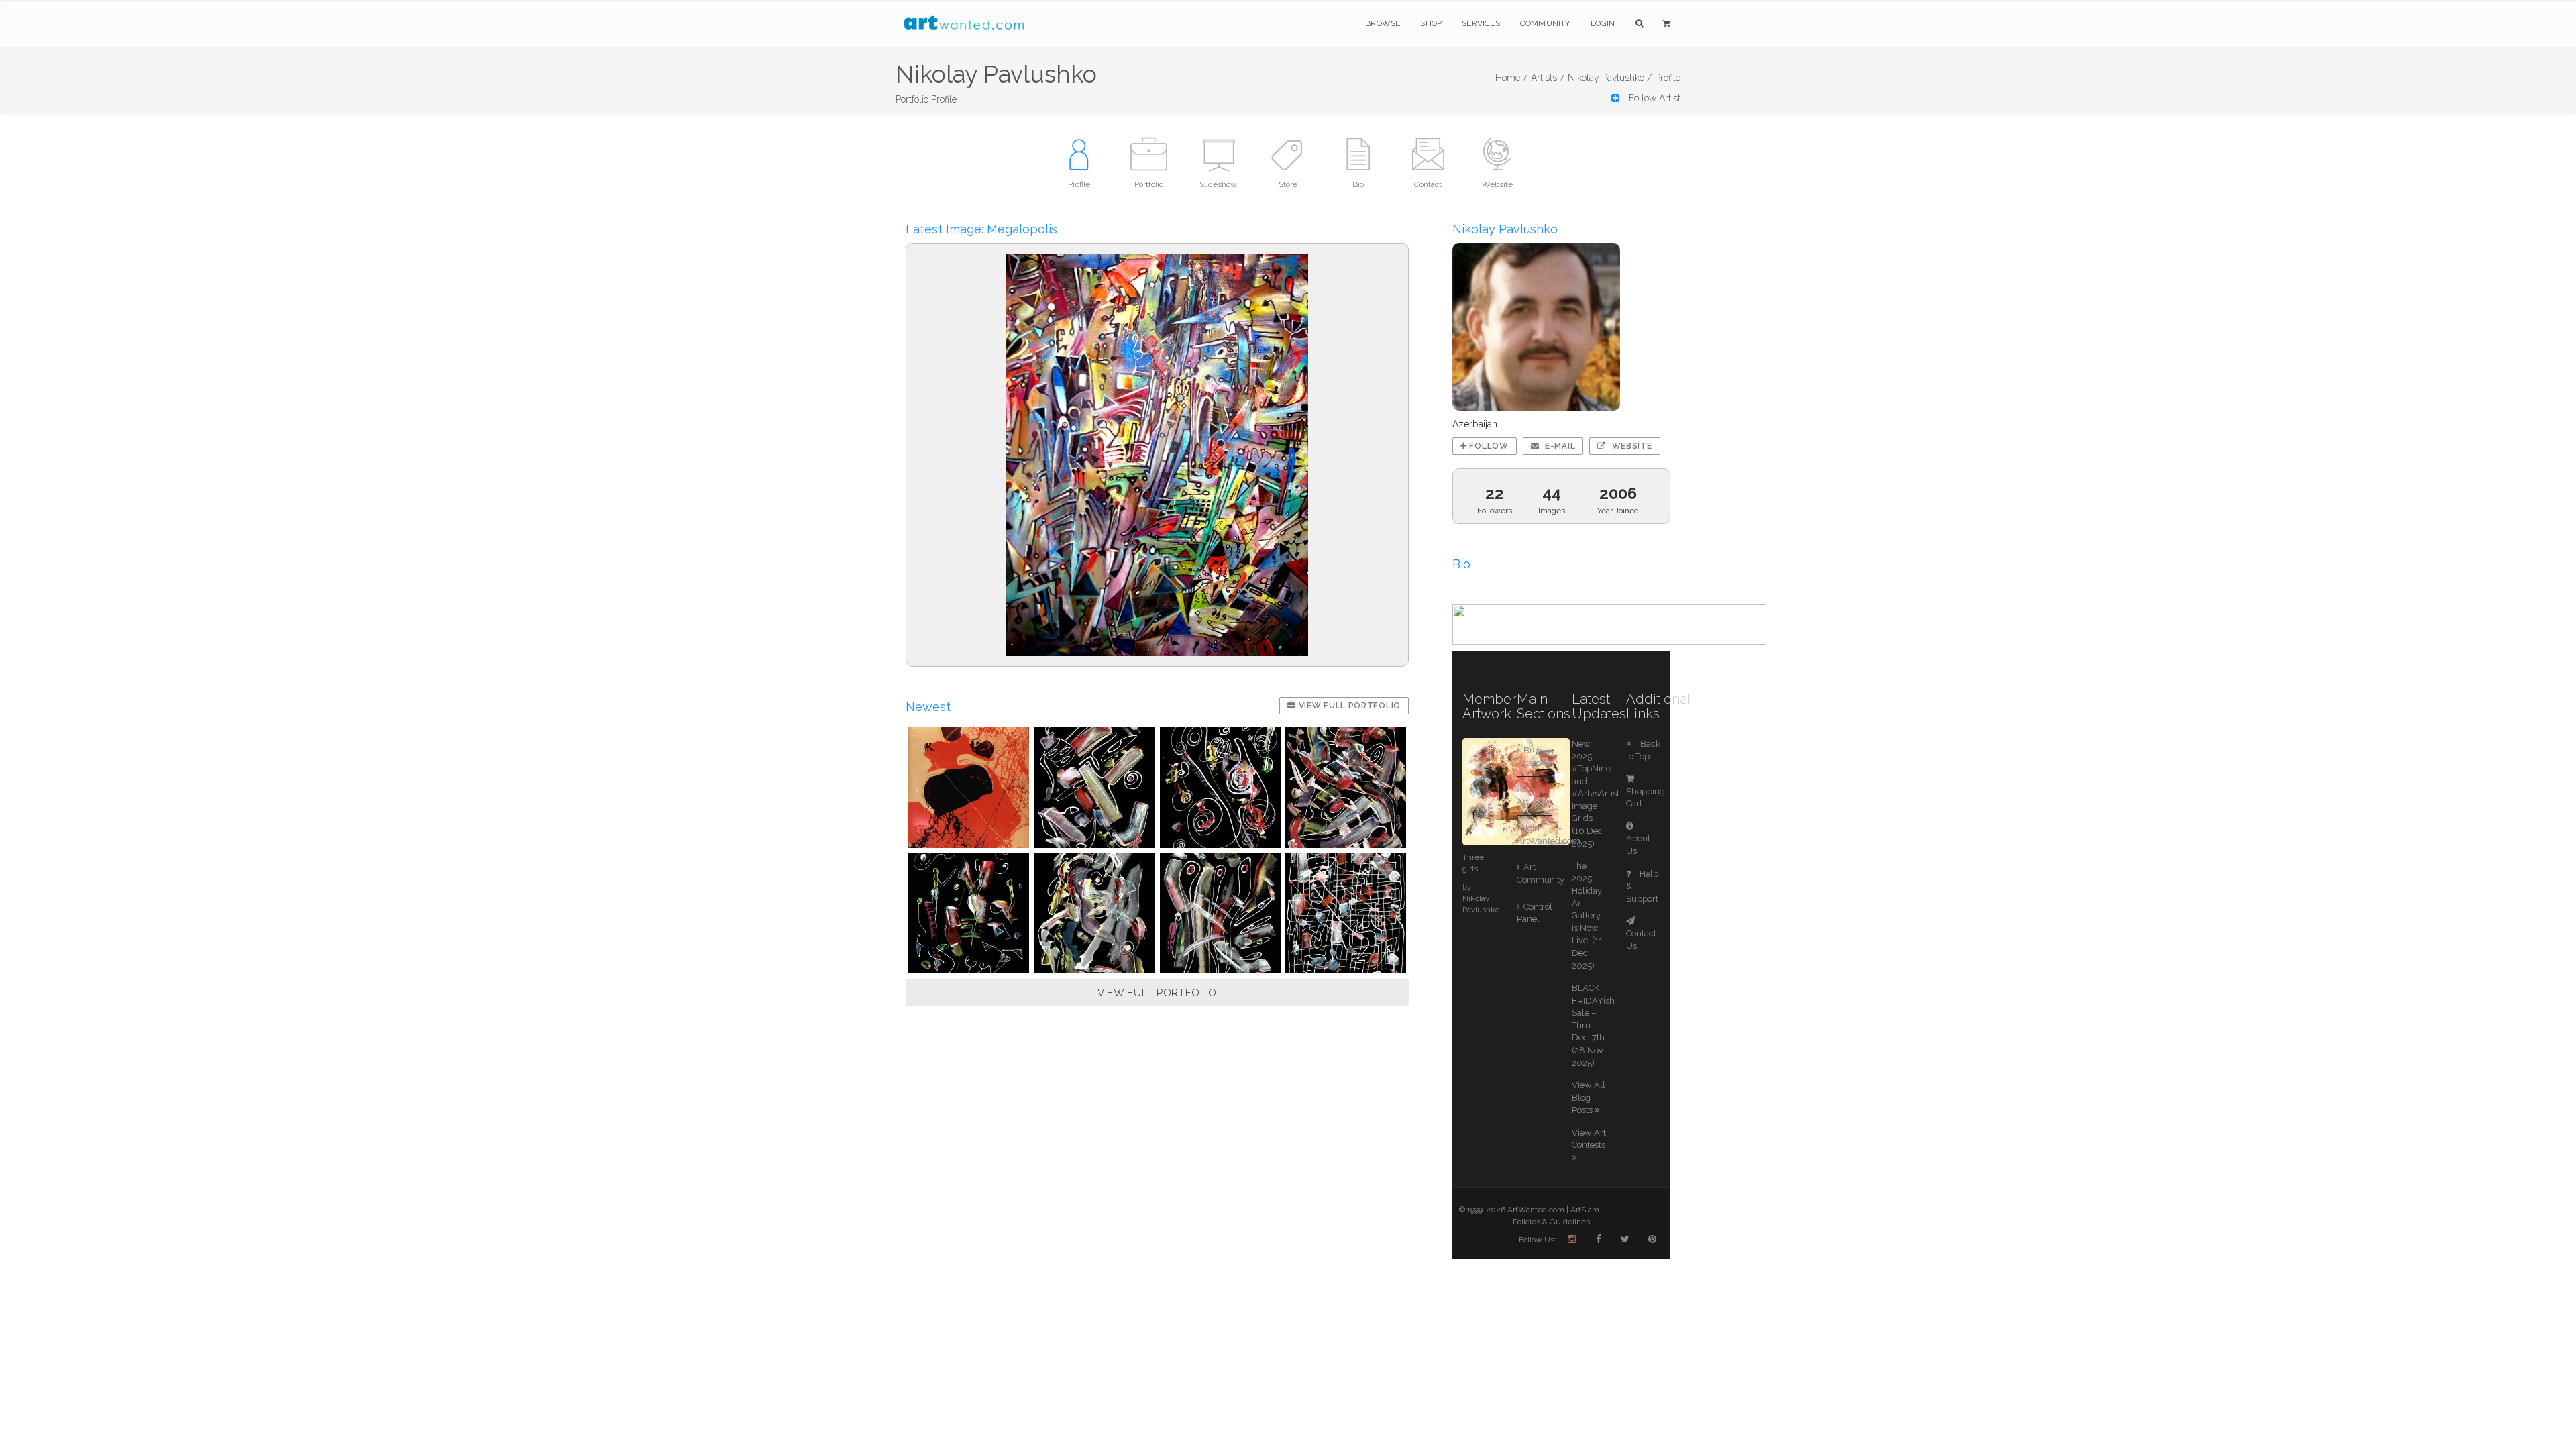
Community (1545, 23)
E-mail (1559, 446)
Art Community (1534, 873)
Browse (1383, 23)
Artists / (1548, 78)
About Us (1638, 845)
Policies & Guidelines (1551, 1222)
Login (1603, 23)
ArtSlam (1585, 1210)
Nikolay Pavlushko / (1610, 78)
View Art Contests (1589, 1139)
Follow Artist (1653, 98)
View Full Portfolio (1348, 706)
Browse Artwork (1534, 757)
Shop (1431, 23)
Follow (1488, 446)
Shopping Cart (1646, 797)
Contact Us (1641, 940)
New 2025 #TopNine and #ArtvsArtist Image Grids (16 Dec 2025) (1596, 794)
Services (1481, 23)
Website (1631, 446)
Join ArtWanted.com (1534, 835)
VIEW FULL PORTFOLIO (1157, 993)
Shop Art (1531, 796)
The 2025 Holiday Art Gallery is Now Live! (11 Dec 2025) (1587, 916)
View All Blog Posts (1589, 1097)
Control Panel (1534, 913)
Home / (1512, 78)
